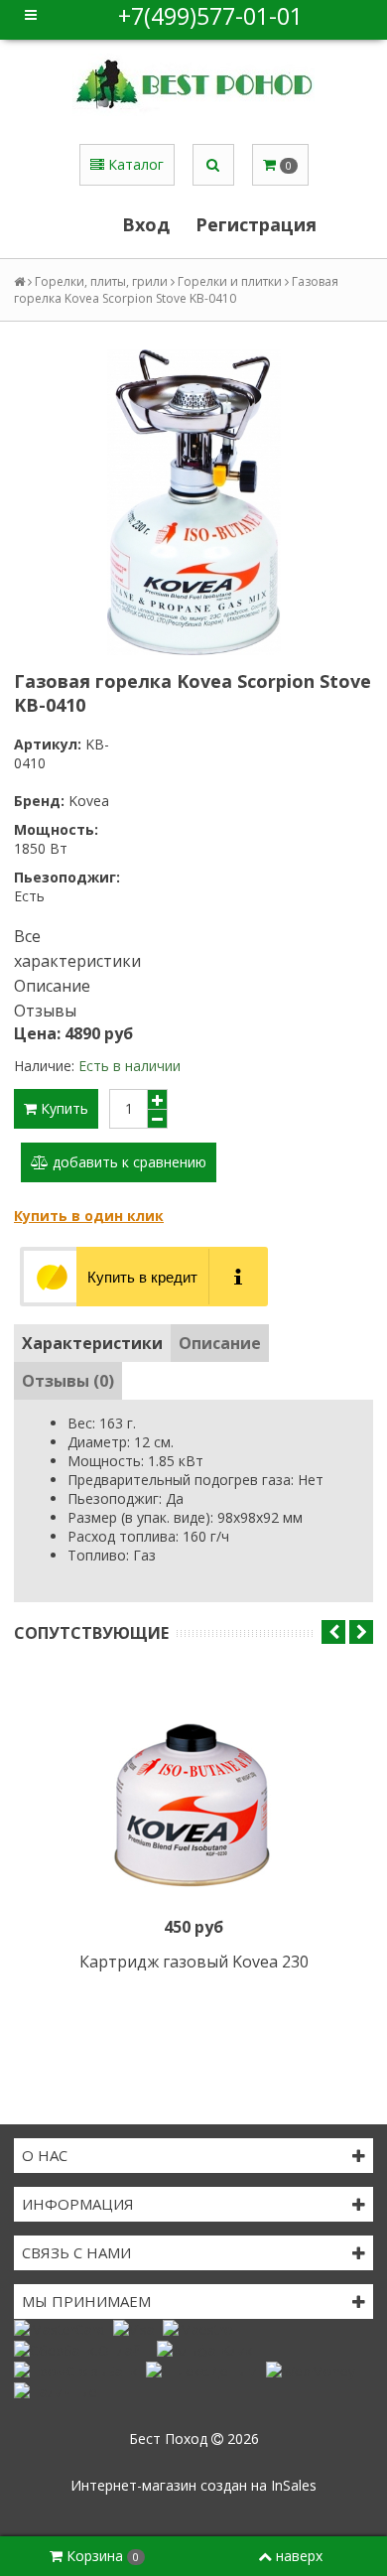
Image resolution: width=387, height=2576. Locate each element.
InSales (294, 2485)
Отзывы (45, 1011)
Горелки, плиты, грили (101, 281)
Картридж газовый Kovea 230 (194, 1962)
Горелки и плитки (230, 281)
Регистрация (256, 224)
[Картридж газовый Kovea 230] (193, 1791)
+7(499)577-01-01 (210, 16)
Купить (63, 1108)
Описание (52, 986)
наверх (299, 2556)
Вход (146, 224)
